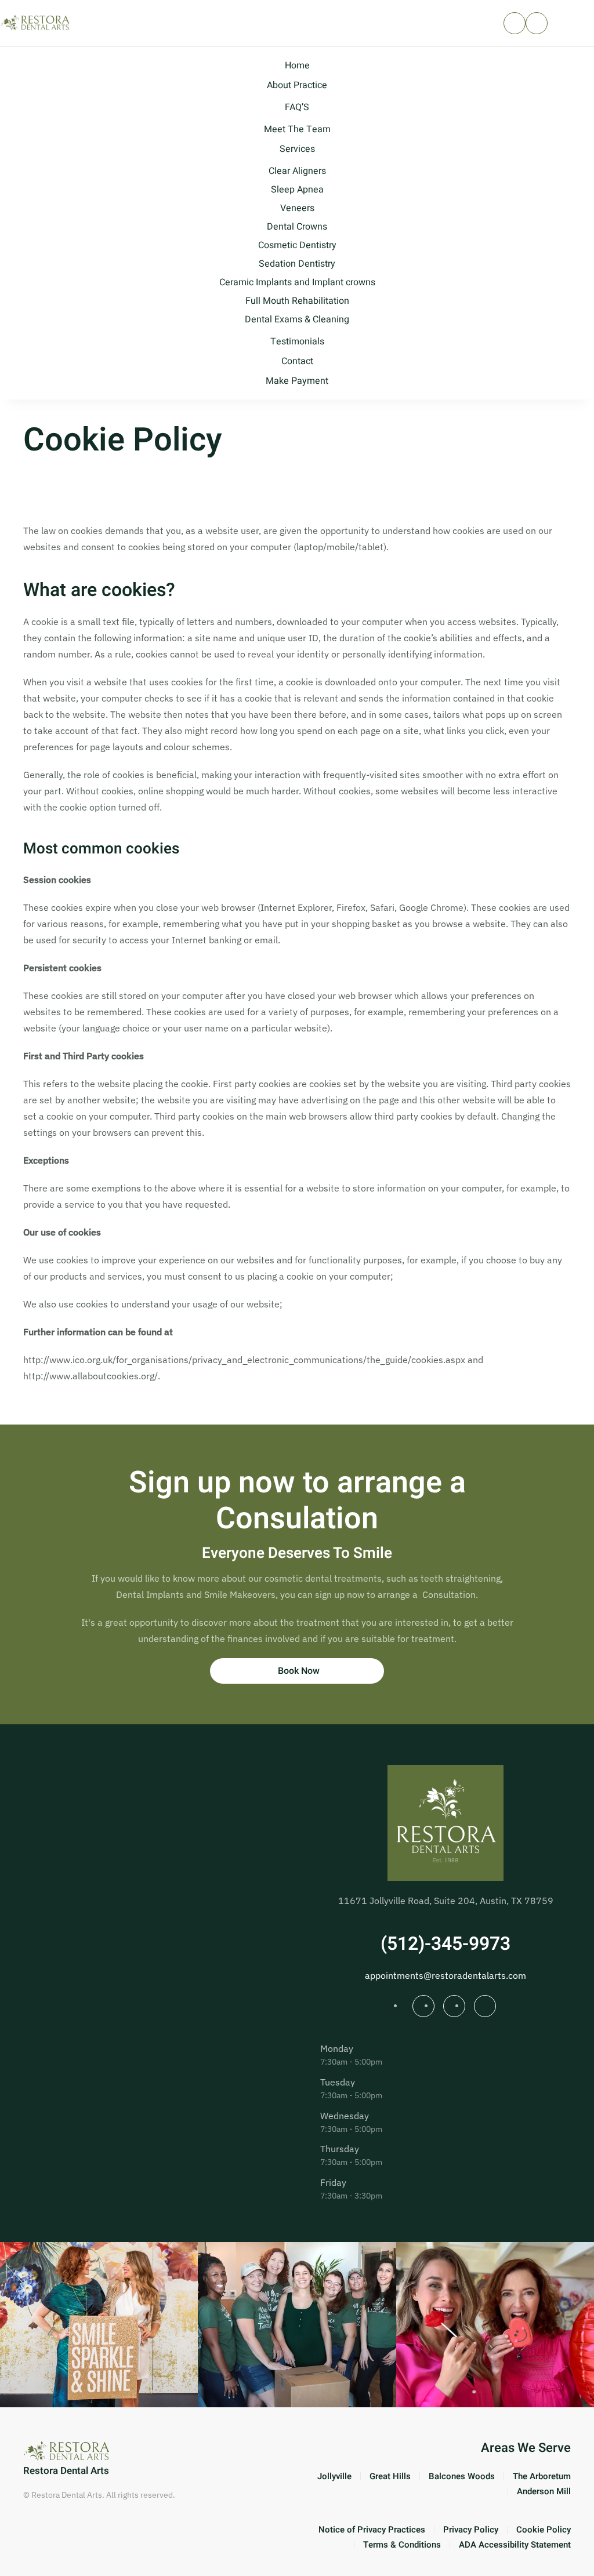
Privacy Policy (471, 2530)
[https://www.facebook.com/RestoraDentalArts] (454, 2006)
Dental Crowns (297, 227)
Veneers (297, 208)
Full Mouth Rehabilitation (297, 301)
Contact (297, 361)
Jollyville (334, 2476)
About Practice (297, 85)
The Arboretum (542, 2476)
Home (297, 66)
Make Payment (297, 381)
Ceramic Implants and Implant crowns (297, 282)
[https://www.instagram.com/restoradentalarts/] (423, 2006)
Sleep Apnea (297, 190)
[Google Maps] (485, 2006)
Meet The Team (297, 129)
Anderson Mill (544, 2491)
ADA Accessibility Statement (515, 2545)
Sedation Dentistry (297, 264)
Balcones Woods (462, 2476)
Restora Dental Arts (66, 2471)
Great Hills (390, 2476)
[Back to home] (36, 23)
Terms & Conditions (402, 2545)
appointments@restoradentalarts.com (445, 1975)
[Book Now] (537, 23)
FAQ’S (297, 107)
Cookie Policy (544, 2530)
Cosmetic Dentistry (297, 245)
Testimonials (297, 341)
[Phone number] (515, 23)
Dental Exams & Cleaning (297, 319)
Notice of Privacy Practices (372, 2530)
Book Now (299, 1671)
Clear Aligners (297, 171)
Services (297, 149)
